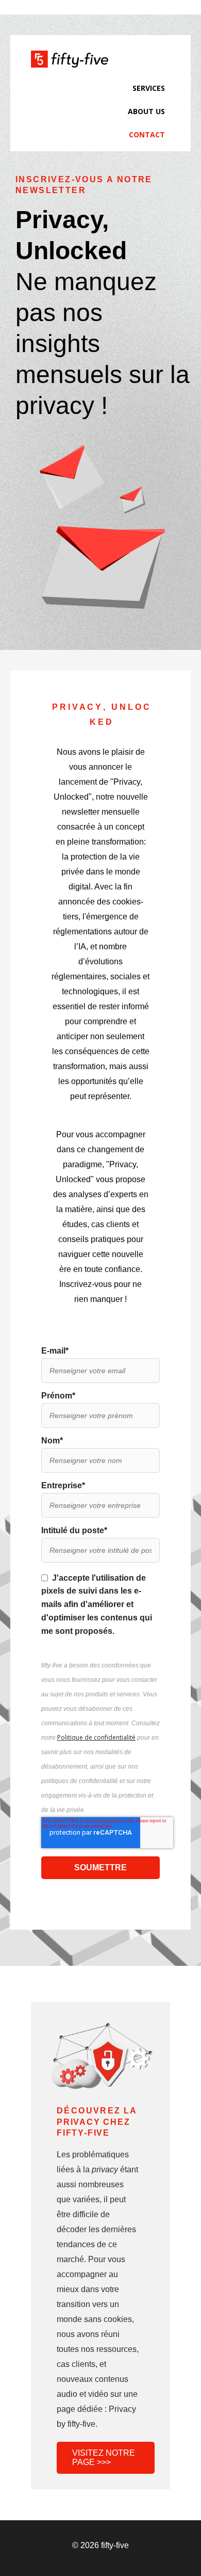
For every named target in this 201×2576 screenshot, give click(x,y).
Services (149, 88)
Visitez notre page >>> (104, 2458)
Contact (147, 134)
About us (146, 111)
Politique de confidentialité (96, 1737)
